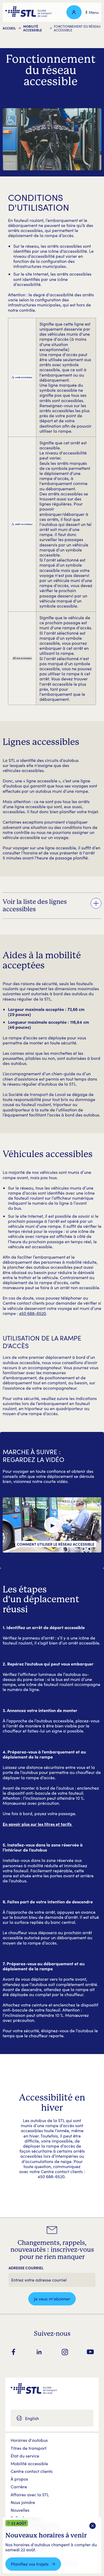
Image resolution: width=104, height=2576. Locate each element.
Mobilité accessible (33, 28)
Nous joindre (23, 2502)
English (32, 2418)
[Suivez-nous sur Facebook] (14, 2352)
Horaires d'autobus (29, 2440)
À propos (19, 2479)
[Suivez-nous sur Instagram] (65, 2352)
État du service (25, 2456)
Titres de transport (29, 2448)
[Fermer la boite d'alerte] (93, 2526)
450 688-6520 (32, 1313)
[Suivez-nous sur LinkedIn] (39, 2352)
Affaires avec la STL (30, 2495)
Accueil (9, 28)
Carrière (19, 2487)
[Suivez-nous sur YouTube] (90, 2352)
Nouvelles (20, 2510)
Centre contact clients (32, 2471)
